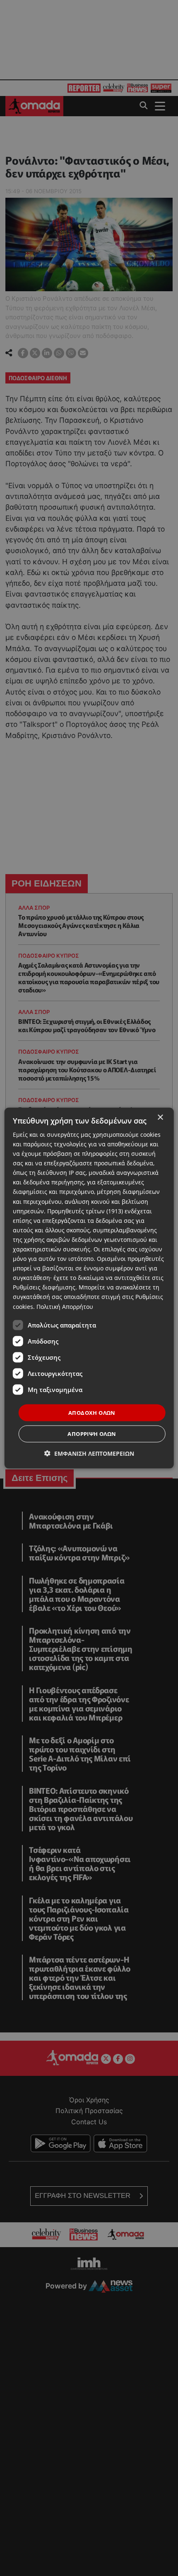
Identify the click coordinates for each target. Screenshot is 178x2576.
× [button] (160, 1117)
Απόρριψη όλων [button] (92, 1434)
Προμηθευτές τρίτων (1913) (85, 1211)
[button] (89, 1453)
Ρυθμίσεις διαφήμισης (44, 1287)
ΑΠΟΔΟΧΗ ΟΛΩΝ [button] (92, 1412)
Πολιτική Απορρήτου (65, 1306)
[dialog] (89, 1288)
